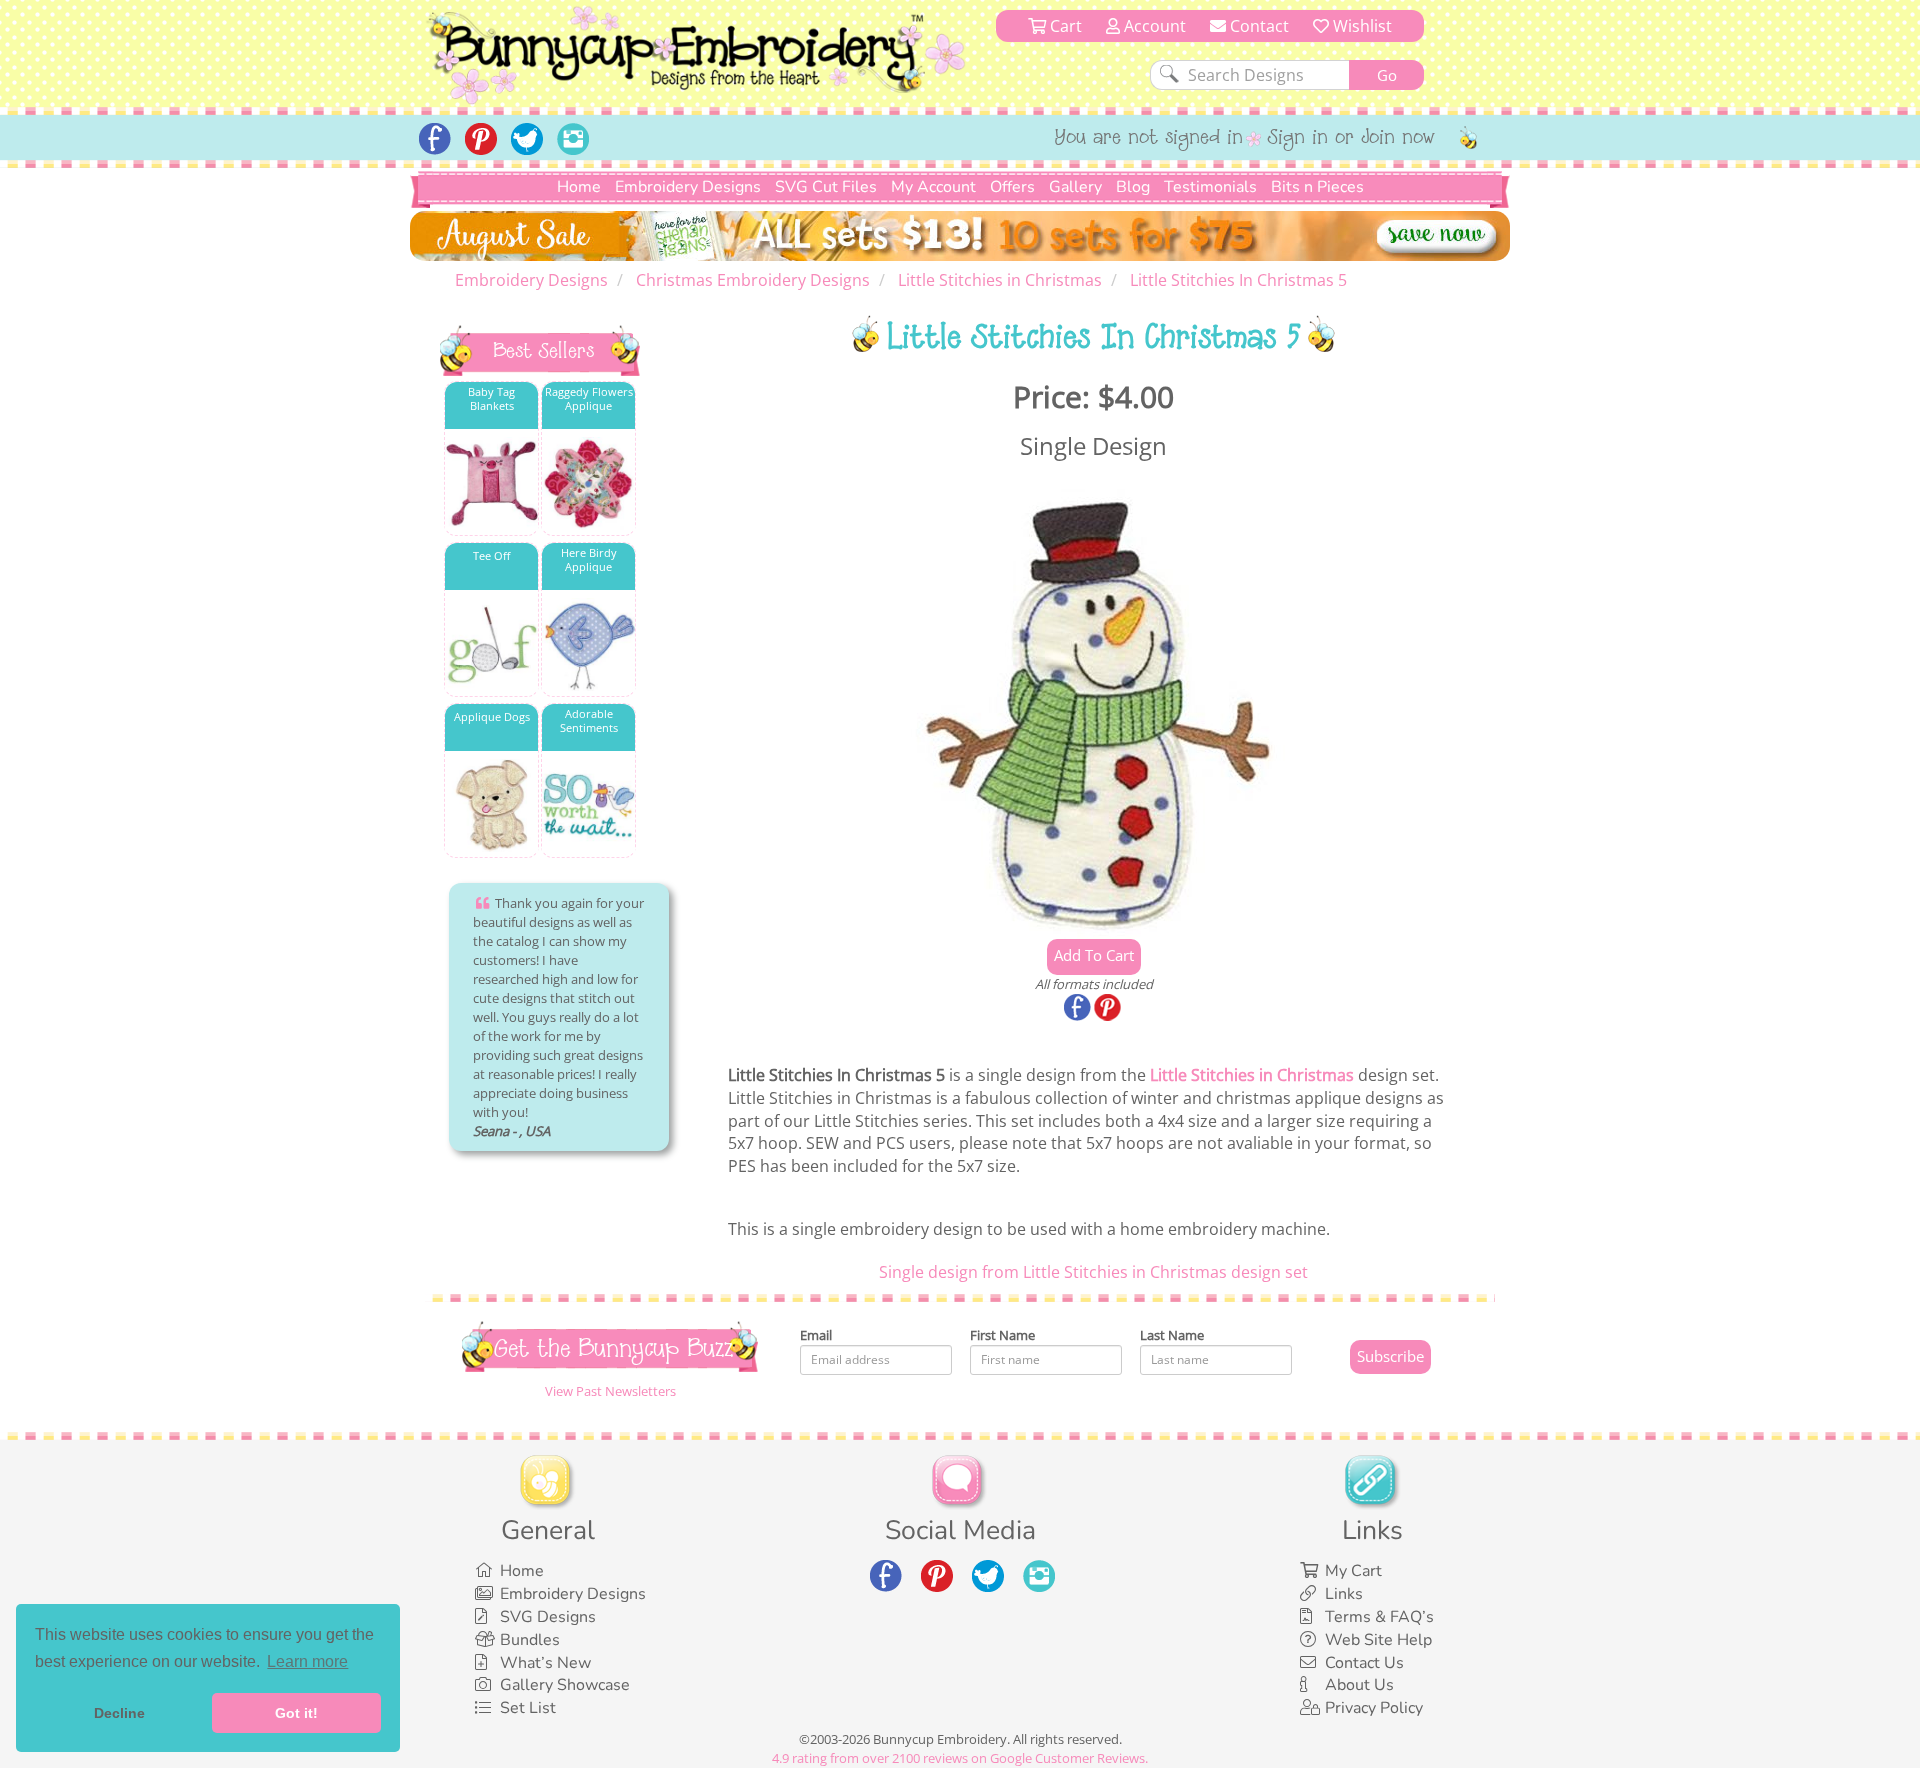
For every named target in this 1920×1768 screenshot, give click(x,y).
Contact (1257, 26)
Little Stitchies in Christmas (1252, 1075)
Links (1344, 1594)
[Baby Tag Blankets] (491, 483)
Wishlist (1360, 26)
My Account (933, 187)
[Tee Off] (491, 644)
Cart (1064, 26)
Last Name (1172, 1335)
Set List (528, 1708)
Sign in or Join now (1351, 139)
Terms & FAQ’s (1379, 1617)
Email (816, 1335)
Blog (1133, 187)
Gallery (1075, 187)
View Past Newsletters (610, 1391)
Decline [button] (119, 1713)
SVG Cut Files (826, 187)
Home (579, 187)
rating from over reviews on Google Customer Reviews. (960, 1758)
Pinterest (1109, 1009)
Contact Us (1364, 1663)
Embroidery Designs (688, 187)
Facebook (1079, 1009)
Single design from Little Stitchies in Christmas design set (1093, 1272)
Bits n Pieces (1317, 187)
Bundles (530, 1640)
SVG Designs (548, 1617)
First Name (1002, 1335)
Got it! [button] (296, 1713)
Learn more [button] (307, 1661)
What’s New (545, 1663)
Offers (1012, 187)
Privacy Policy (1374, 1708)
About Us (1359, 1685)
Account (1153, 26)
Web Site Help (1378, 1640)
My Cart (1353, 1571)
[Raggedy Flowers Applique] (588, 483)
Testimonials (1210, 187)
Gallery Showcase (565, 1685)
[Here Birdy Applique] (588, 644)
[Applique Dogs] (491, 805)
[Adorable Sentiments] (588, 805)
